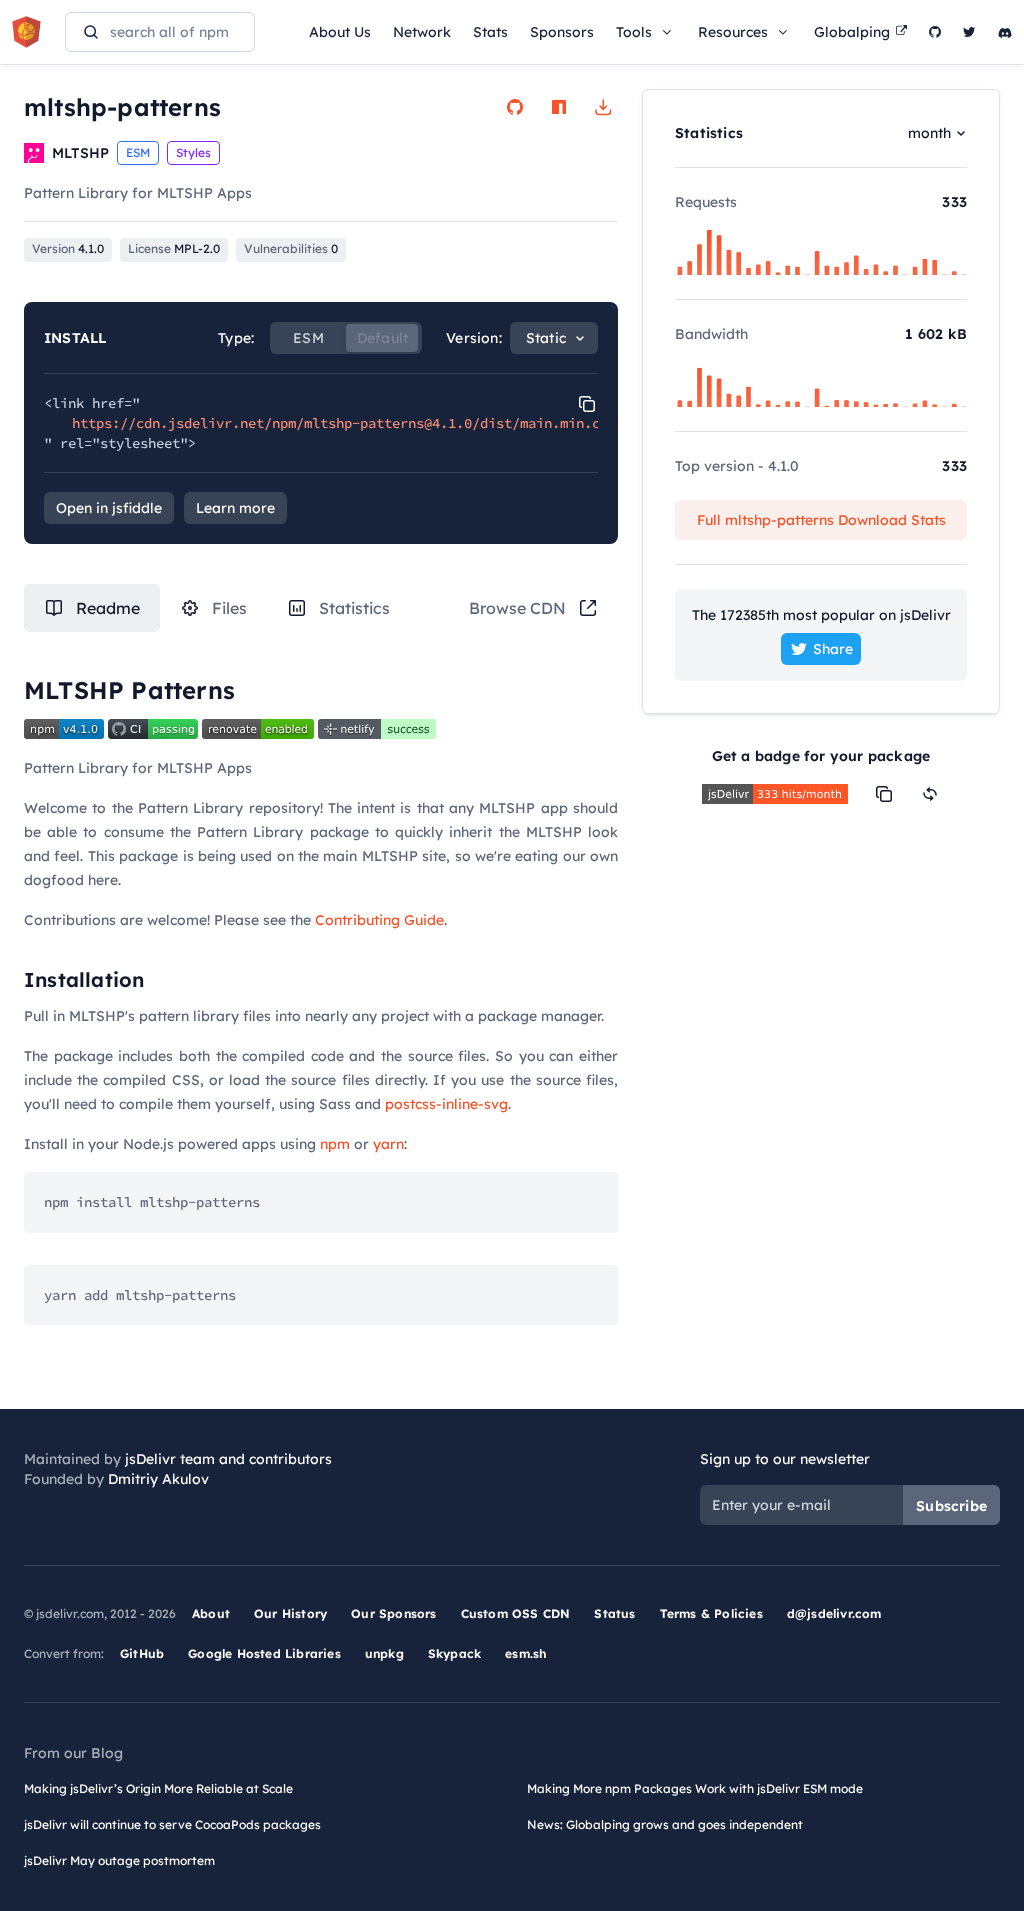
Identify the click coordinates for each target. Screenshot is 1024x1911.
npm (335, 1144)
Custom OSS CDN (516, 1613)
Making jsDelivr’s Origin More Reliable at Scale (158, 1788)
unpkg (384, 1653)
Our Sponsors (393, 1613)
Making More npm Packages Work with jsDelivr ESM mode (695, 1788)
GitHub (142, 1653)
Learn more (235, 508)
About (211, 1613)
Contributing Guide (379, 920)
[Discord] (1005, 32)
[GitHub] (935, 32)
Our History (290, 1613)
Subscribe (951, 1506)
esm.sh (525, 1653)
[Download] (603, 107)
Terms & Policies (711, 1613)
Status (614, 1613)
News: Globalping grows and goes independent (665, 1824)
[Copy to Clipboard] (587, 404)
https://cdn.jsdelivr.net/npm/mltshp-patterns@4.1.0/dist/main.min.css (344, 423)
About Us (340, 32)
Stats (490, 32)
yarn (388, 1144)
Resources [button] (733, 32)
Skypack (454, 1653)
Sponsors (562, 32)
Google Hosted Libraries (264, 1653)
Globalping (852, 32)
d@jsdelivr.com (834, 1613)
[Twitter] (969, 32)
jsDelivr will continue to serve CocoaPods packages (172, 1824)
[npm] (559, 107)
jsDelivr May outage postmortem (119, 1860)
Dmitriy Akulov (158, 1479)
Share (833, 649)
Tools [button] (634, 32)
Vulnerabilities (291, 248)
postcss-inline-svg (446, 1104)
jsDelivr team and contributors (228, 1459)
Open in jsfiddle (109, 508)
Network (422, 32)
